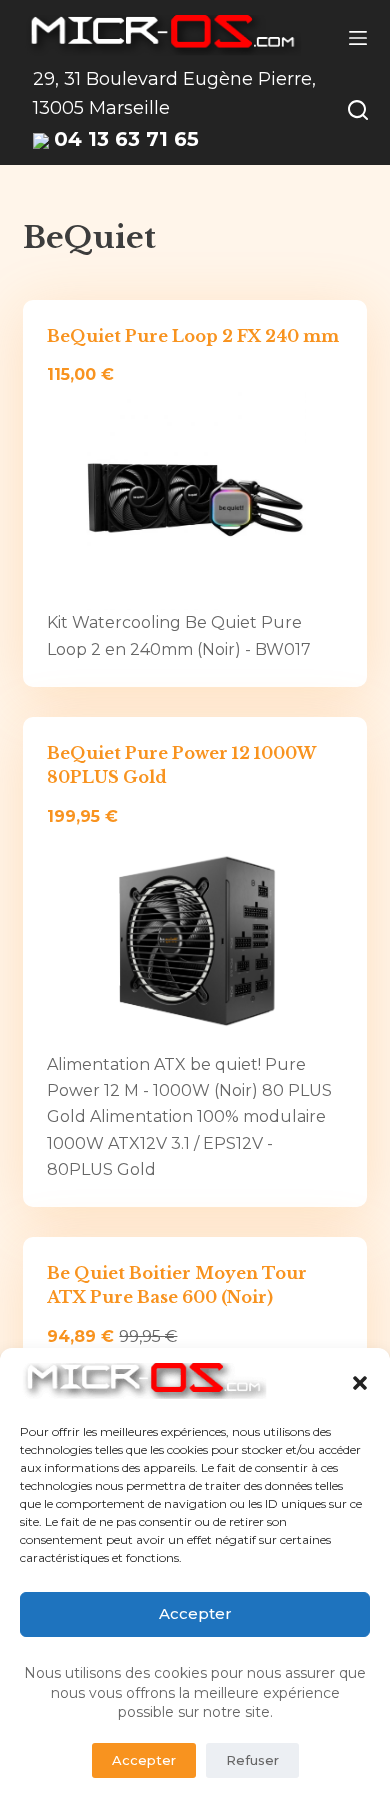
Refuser (252, 1760)
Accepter (195, 1613)
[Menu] (358, 38)
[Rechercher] (358, 110)
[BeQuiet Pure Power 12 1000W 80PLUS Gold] (194, 940)
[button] (360, 1383)
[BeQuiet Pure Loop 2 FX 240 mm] (194, 499)
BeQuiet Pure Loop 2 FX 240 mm (193, 336)
